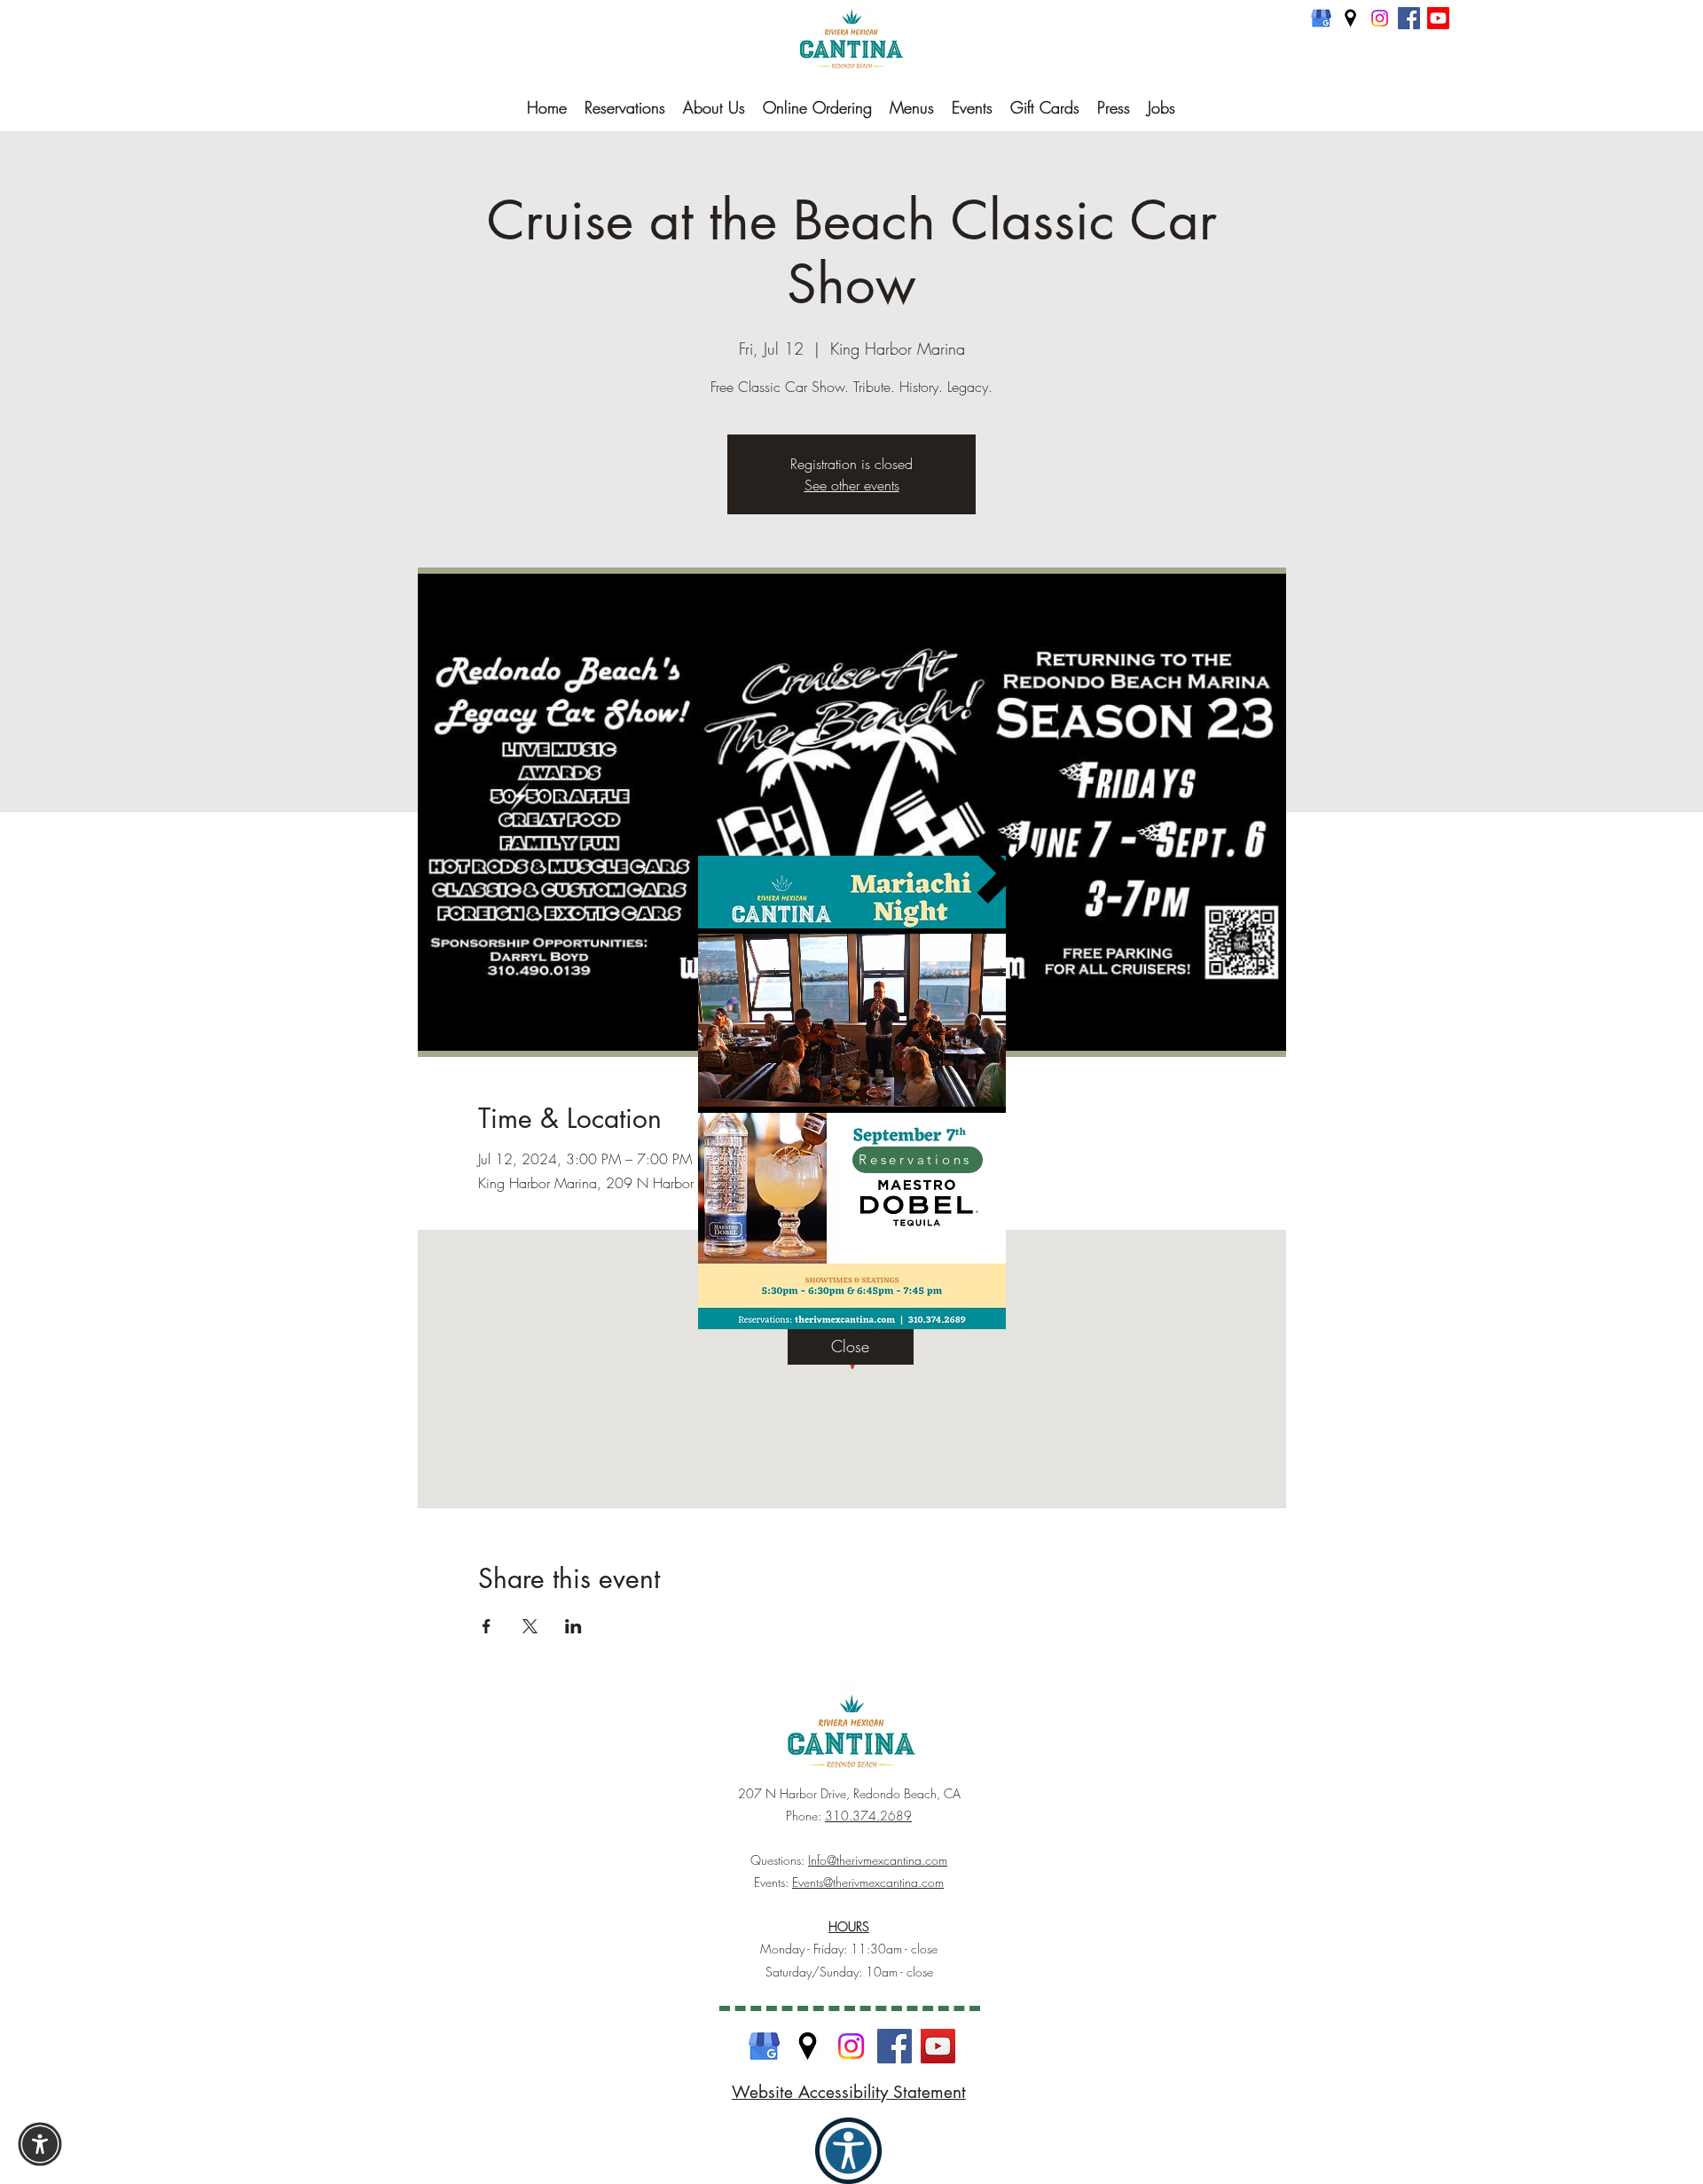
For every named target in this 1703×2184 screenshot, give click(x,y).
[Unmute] (751, 1089)
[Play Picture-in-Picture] (952, 1089)
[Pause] (721, 1089)
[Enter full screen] (982, 1089)
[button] (1007, 873)
